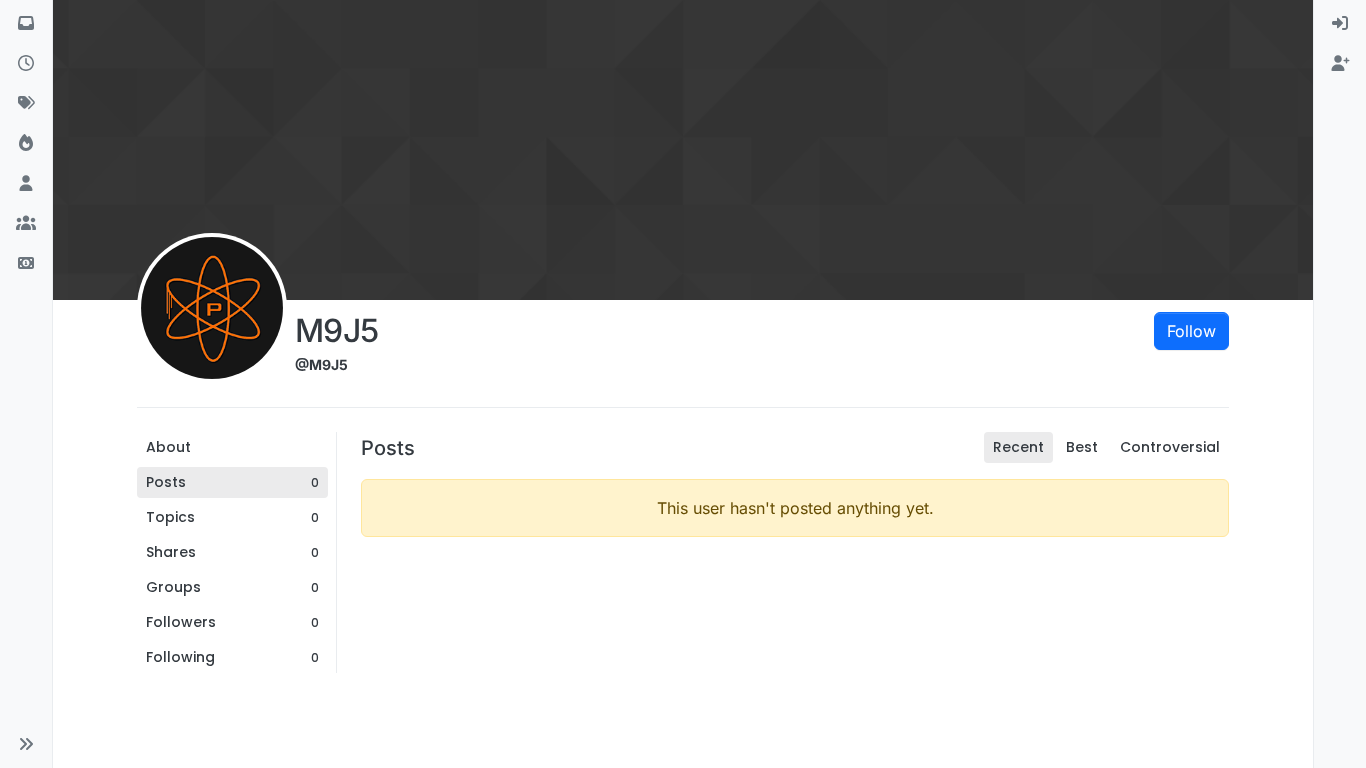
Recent (1018, 447)
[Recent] (26, 64)
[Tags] (26, 104)
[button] (26, 744)
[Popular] (26, 144)
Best (1082, 447)
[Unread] (26, 24)
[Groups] (26, 224)
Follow (1191, 331)
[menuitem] (1340, 24)
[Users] (26, 184)
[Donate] (26, 264)
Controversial (1170, 447)
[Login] (1340, 24)
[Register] (1340, 64)
